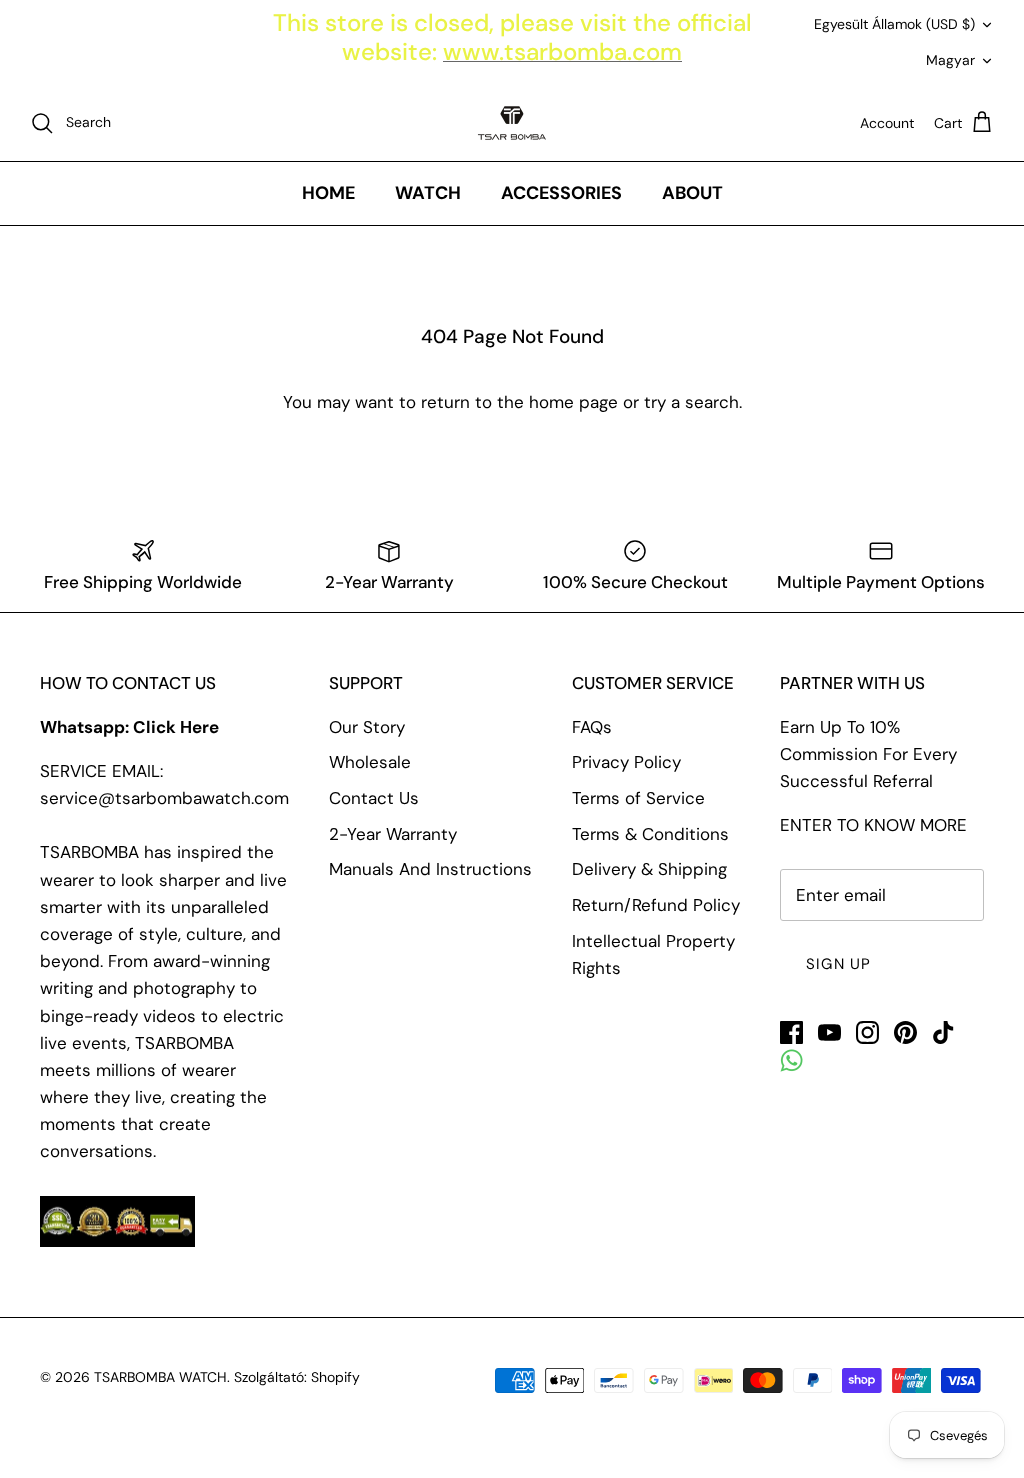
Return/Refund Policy (656, 905)
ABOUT (692, 193)
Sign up (838, 964)
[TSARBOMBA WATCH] (512, 123)
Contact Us (374, 798)
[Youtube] (829, 1032)
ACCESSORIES (561, 193)
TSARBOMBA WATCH (160, 1377)
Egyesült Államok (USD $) (894, 24)
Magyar (950, 60)
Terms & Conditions (650, 834)
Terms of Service (638, 798)
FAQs (592, 727)
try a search (691, 402)
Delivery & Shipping (649, 869)
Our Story (367, 727)
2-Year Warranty (393, 834)
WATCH (428, 193)
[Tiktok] (943, 1032)
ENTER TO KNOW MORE (873, 825)
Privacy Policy (626, 762)
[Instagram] (867, 1032)
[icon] (791, 1060)
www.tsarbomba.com (562, 51)
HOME (328, 193)
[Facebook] (791, 1032)
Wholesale (370, 762)
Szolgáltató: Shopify (297, 1377)
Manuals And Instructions (430, 869)
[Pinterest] (905, 1032)
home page (573, 402)
